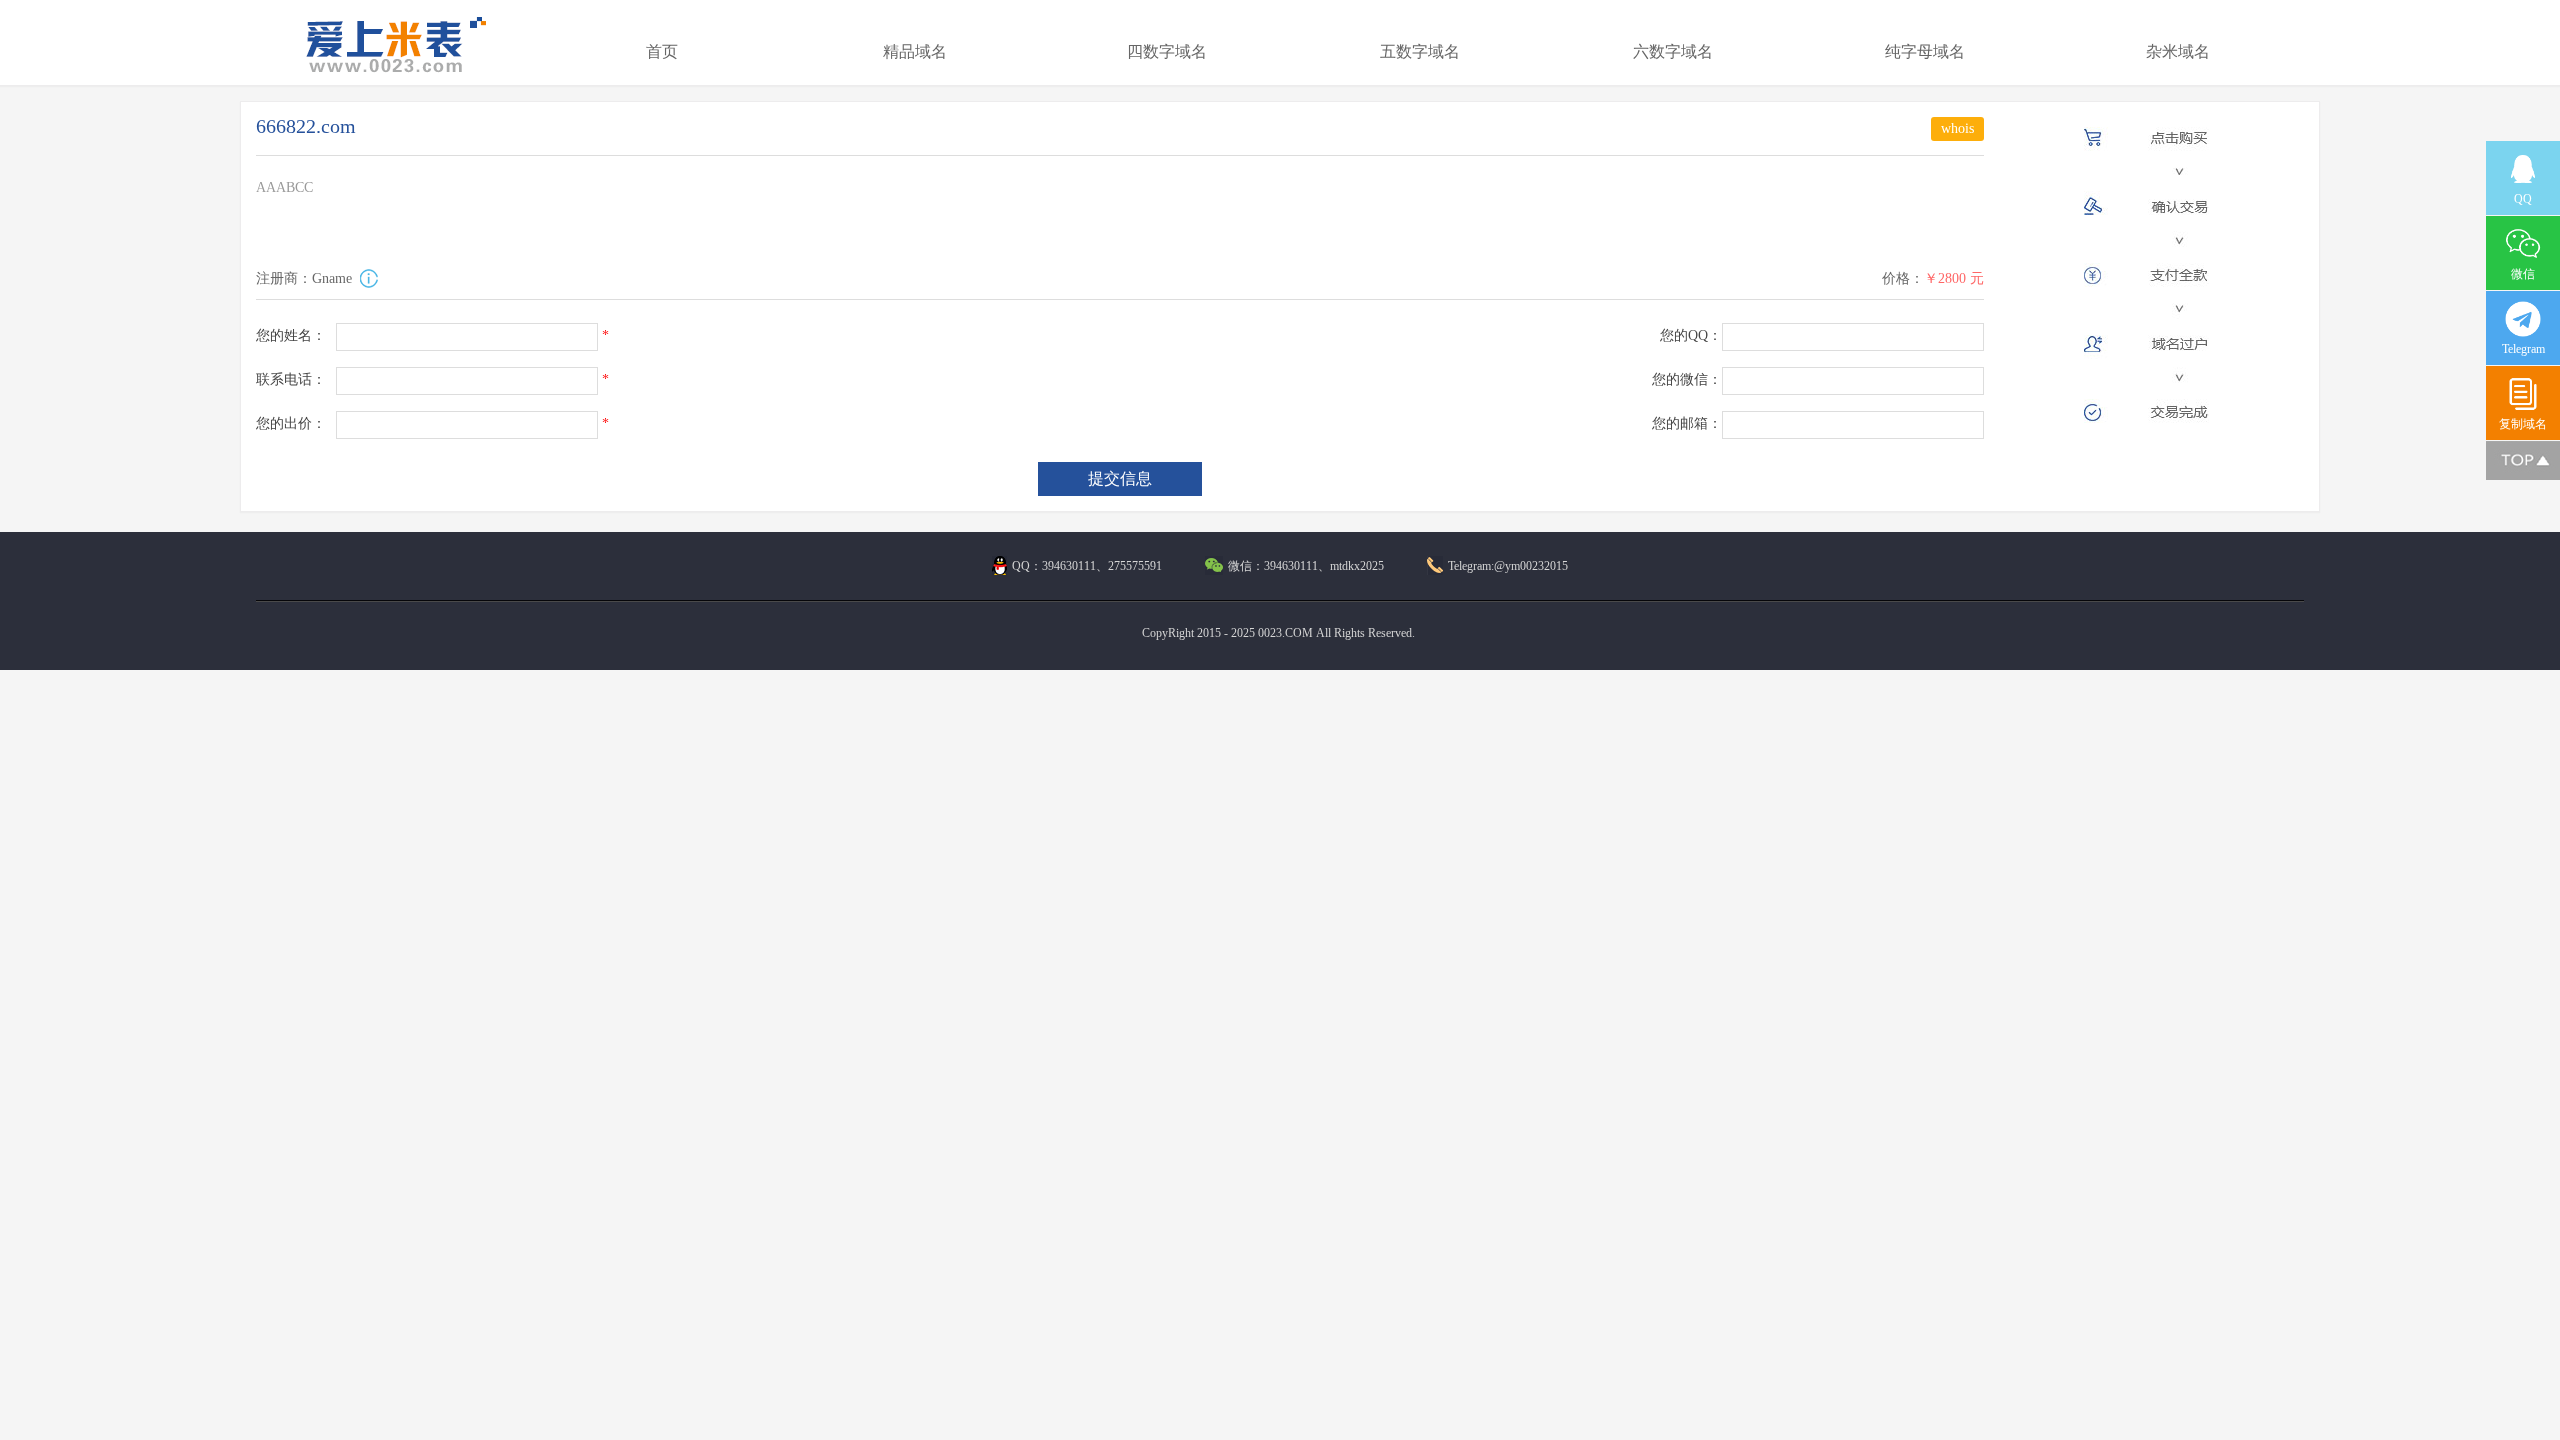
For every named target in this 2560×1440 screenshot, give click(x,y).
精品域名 (915, 51)
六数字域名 (1673, 51)
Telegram (2523, 349)
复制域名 (2523, 424)
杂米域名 (2178, 51)
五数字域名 (1420, 51)
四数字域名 (1167, 51)
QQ (2523, 199)
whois (1957, 128)
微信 (2523, 274)
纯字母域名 (1925, 51)
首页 (662, 51)
